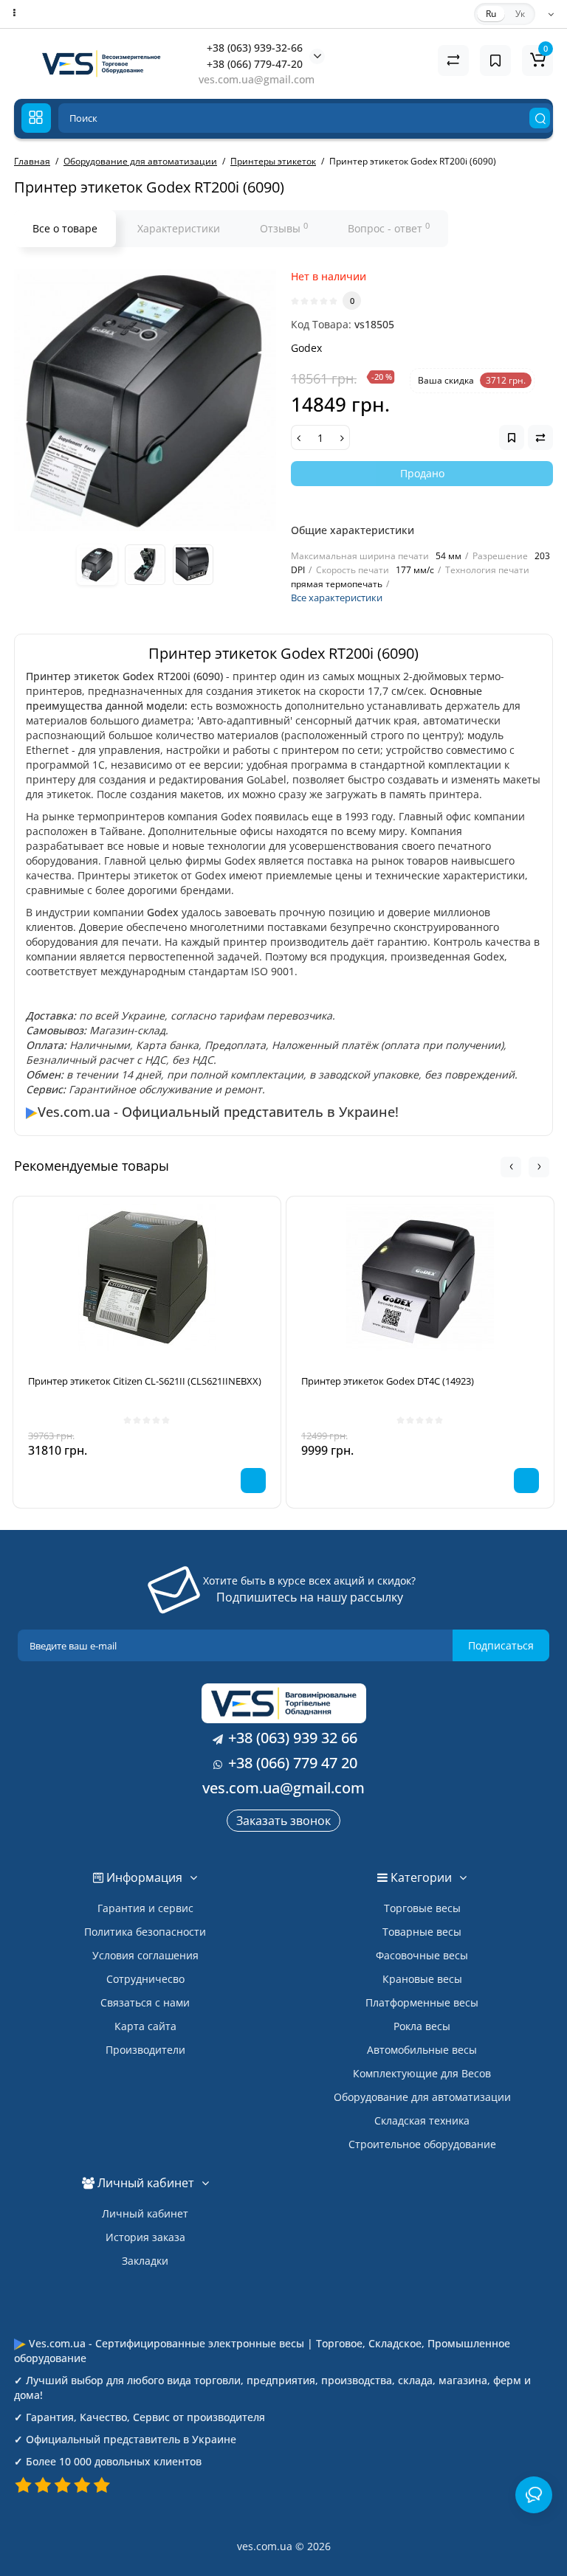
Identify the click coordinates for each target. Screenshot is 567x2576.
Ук (520, 14)
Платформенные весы (422, 2002)
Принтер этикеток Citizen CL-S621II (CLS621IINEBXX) (145, 1381)
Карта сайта (145, 2026)
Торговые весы (422, 1908)
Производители (145, 2050)
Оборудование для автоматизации (422, 2097)
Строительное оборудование (422, 2144)
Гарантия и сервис (145, 1908)
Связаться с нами (145, 2002)
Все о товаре (65, 228)
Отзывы (284, 228)
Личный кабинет (145, 2213)
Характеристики (179, 228)
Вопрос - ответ (389, 228)
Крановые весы (422, 1979)
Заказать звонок (283, 1821)
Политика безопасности (145, 1932)
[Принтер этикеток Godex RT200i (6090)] (145, 400)
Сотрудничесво (145, 1979)
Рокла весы (422, 2026)
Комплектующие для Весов (422, 2073)
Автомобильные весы (422, 2050)
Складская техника (422, 2120)
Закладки (145, 2261)
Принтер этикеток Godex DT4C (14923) (388, 1381)
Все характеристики (337, 598)
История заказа (145, 2237)
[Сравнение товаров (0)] (453, 60)
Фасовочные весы (422, 1955)
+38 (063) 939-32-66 (255, 48)
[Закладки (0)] (495, 60)
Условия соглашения (145, 1955)
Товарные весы (422, 1932)
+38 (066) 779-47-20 (255, 64)
